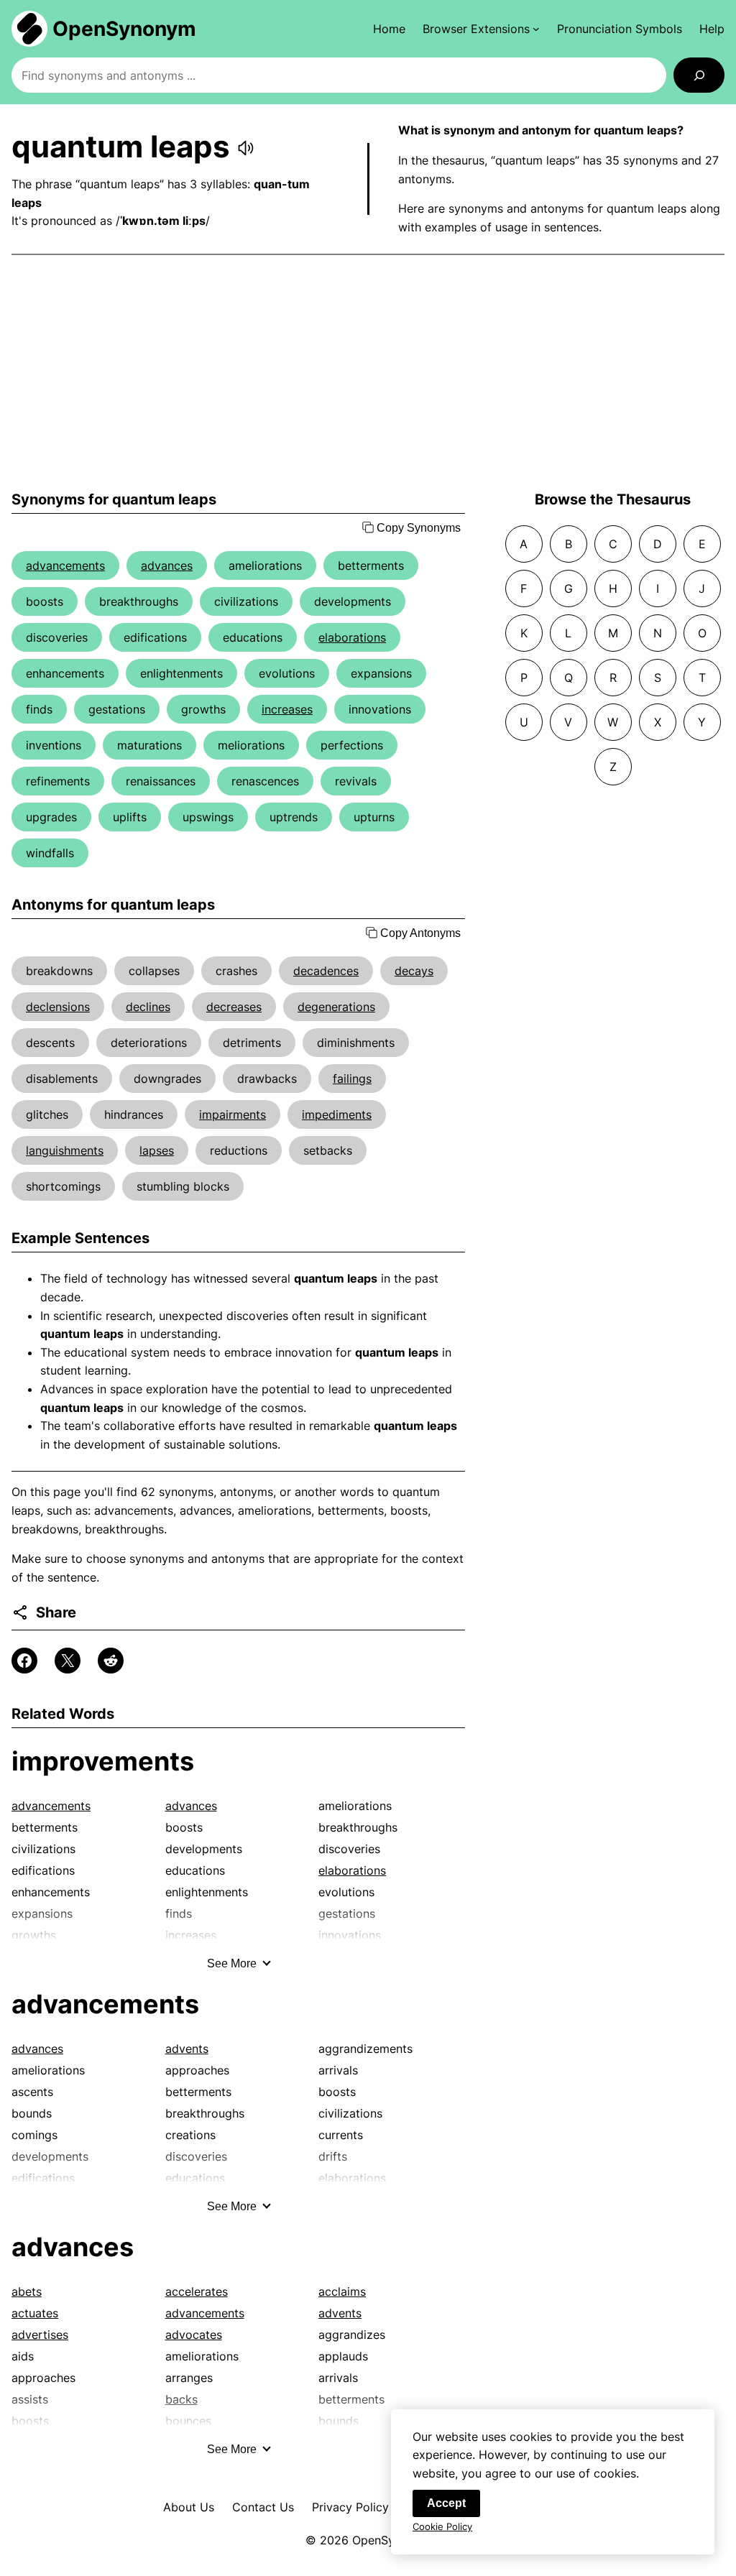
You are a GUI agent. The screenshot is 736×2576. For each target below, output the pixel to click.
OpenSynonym (124, 29)
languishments (65, 1150)
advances (167, 565)
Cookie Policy (442, 2526)
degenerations (336, 1007)
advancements (65, 565)
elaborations (352, 637)
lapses (157, 1150)
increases (287, 709)
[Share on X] (68, 1661)
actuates (35, 2313)
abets (27, 2291)
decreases (234, 1007)
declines (148, 1007)
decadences (326, 971)
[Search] (699, 75)
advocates (194, 2335)
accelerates (197, 2291)
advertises (40, 2335)
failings (352, 1079)
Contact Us (263, 2507)
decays (414, 971)
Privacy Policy (350, 2507)
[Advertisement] (368, 373)
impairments (233, 1114)
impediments (337, 1114)
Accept (446, 2503)
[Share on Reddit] (111, 1661)
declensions (58, 1007)
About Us (189, 2507)
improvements (103, 1761)
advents (187, 2049)
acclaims (342, 2291)
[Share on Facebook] (24, 1661)
